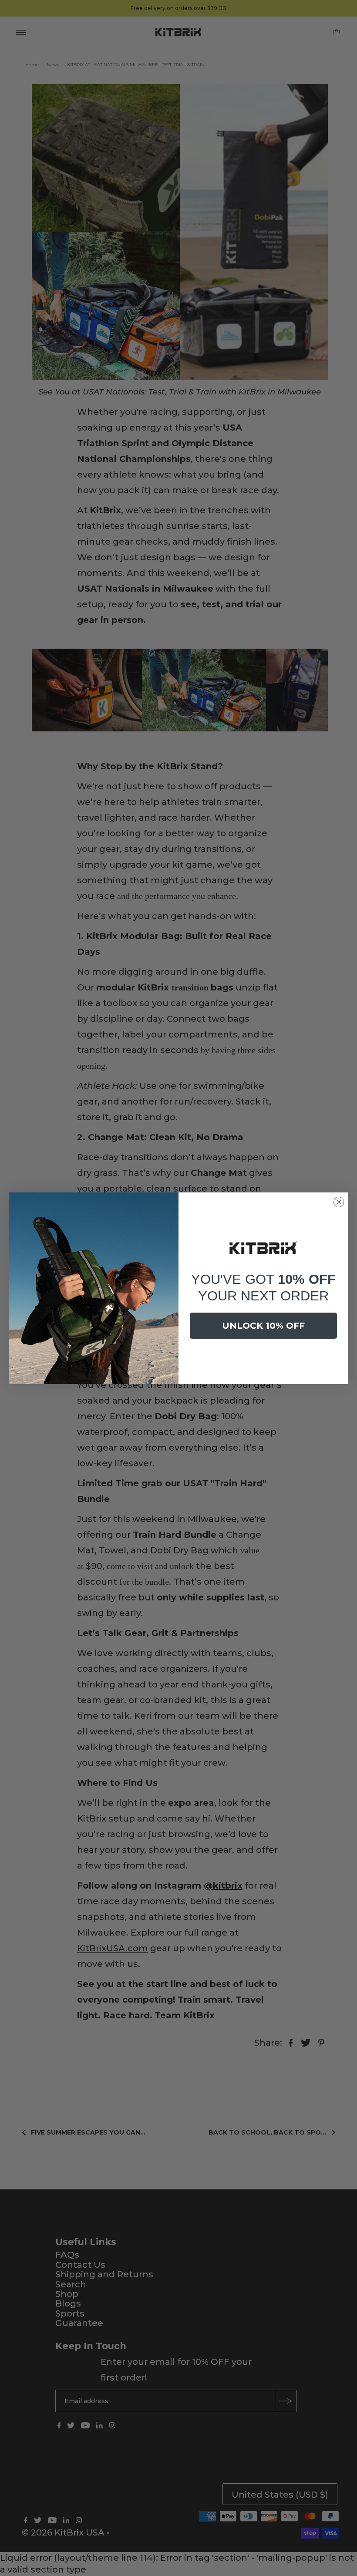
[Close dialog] (339, 1202)
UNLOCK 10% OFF (263, 1326)
